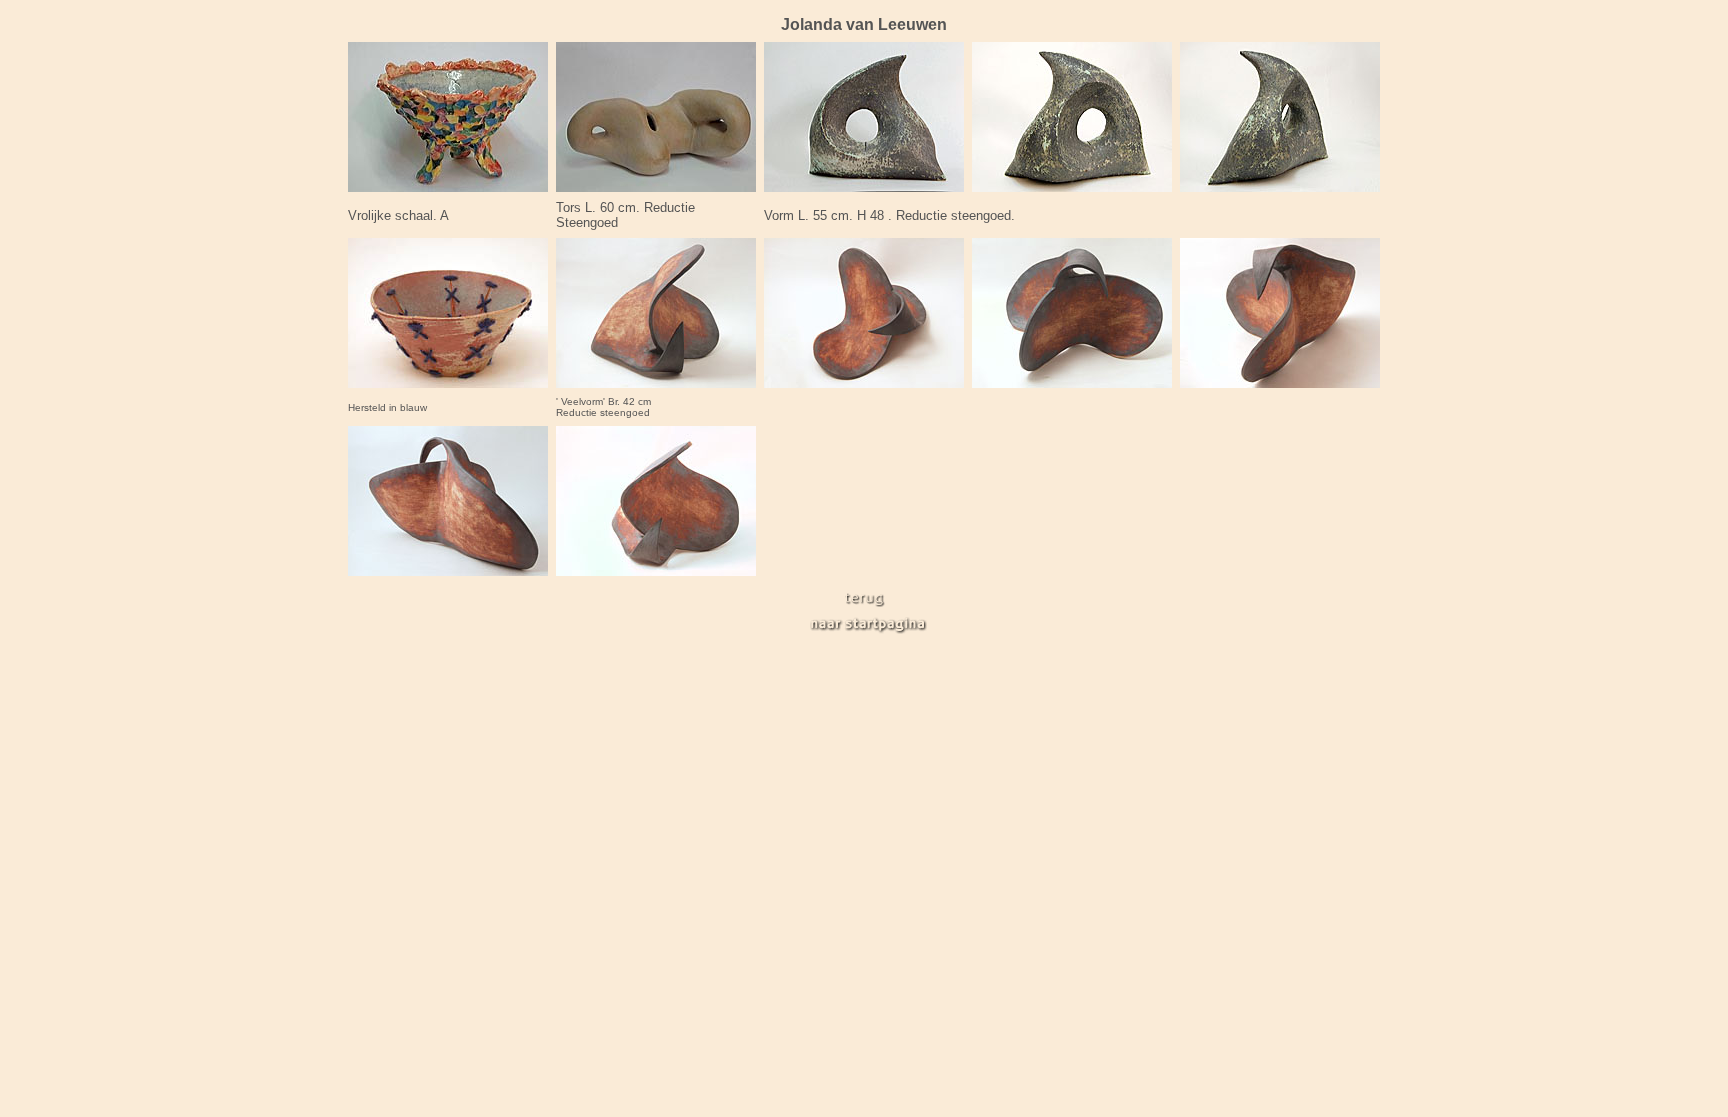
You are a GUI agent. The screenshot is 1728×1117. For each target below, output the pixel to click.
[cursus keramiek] (864, 602)
